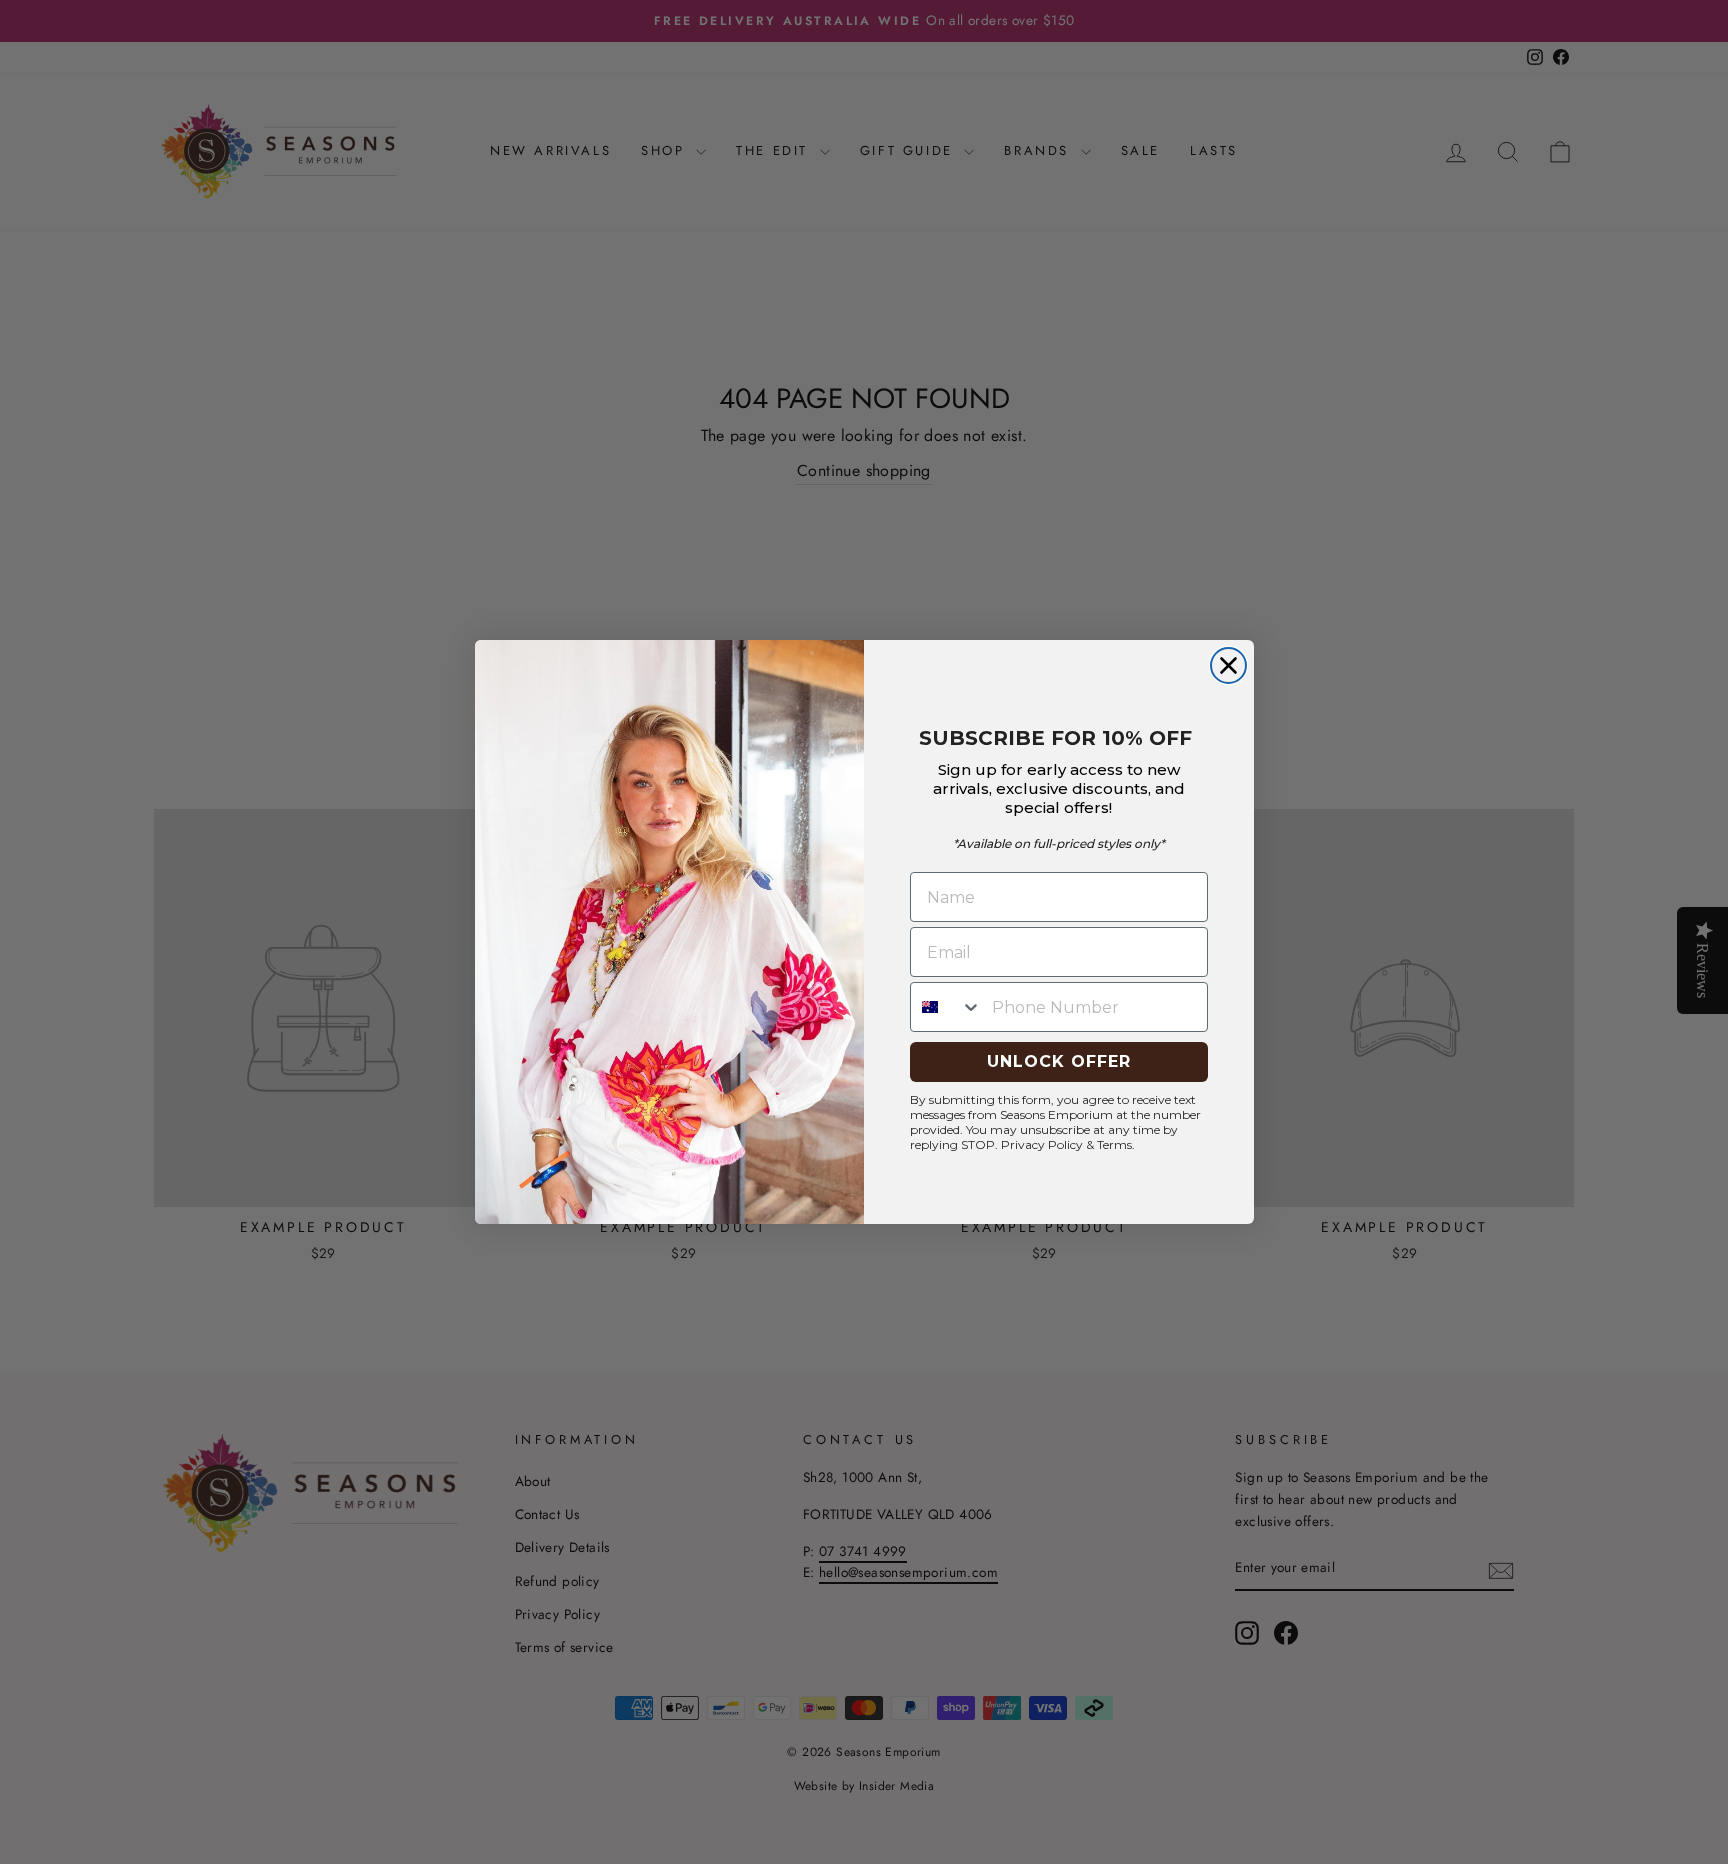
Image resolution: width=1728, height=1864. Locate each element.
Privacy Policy (1042, 1144)
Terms (1114, 1144)
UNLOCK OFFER (1059, 1061)
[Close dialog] (1228, 665)
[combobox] (946, 1007)
